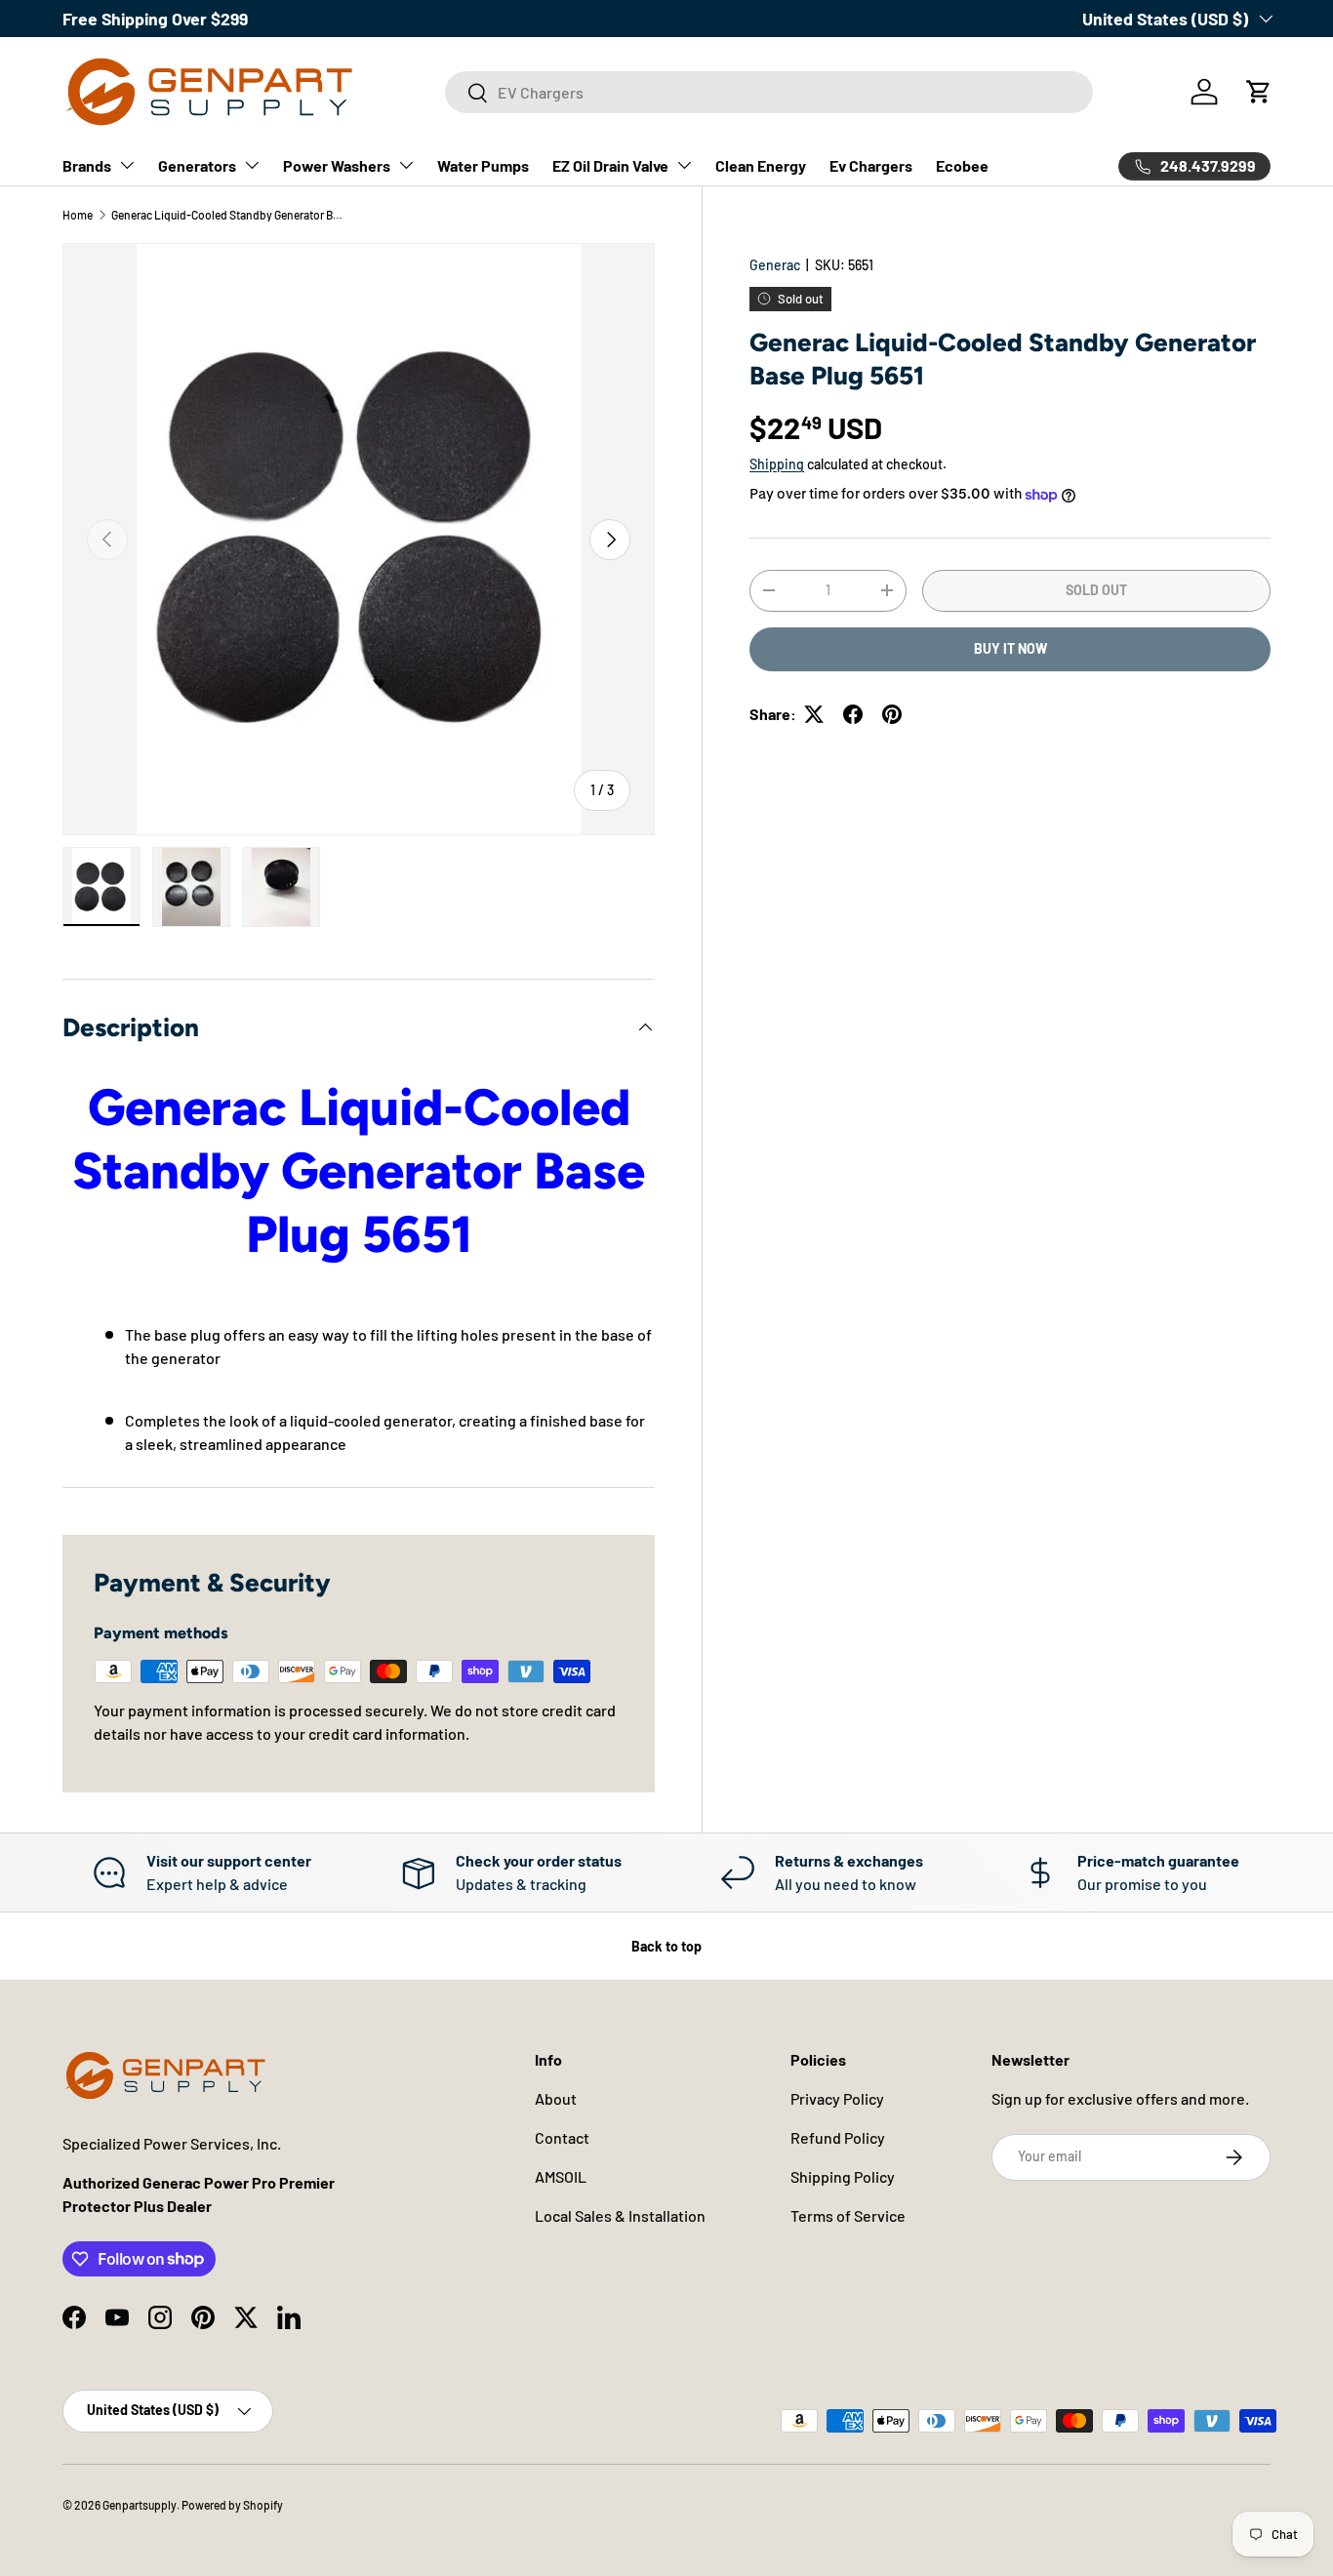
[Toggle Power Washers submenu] (406, 165)
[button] (1259, 92)
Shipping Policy (843, 2176)
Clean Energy (761, 165)
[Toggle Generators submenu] (252, 165)
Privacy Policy (837, 2098)
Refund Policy (838, 2137)
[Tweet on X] (814, 714)
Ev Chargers (871, 165)
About (556, 2098)
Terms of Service (848, 2215)
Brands (87, 165)
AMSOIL (561, 2176)
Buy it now (1010, 648)
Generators (197, 165)
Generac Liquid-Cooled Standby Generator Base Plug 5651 (228, 215)
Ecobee (962, 165)
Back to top (666, 1946)
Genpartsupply (140, 2505)
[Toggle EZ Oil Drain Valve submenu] (684, 165)
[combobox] (769, 92)
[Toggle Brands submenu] (127, 165)
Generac (775, 265)
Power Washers (337, 165)
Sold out (1096, 590)
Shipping (777, 464)
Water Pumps (483, 165)
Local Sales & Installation (620, 2215)
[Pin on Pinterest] (892, 714)
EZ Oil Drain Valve (610, 165)
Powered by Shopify (232, 2505)
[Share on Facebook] (853, 714)
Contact (562, 2137)
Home (78, 215)
